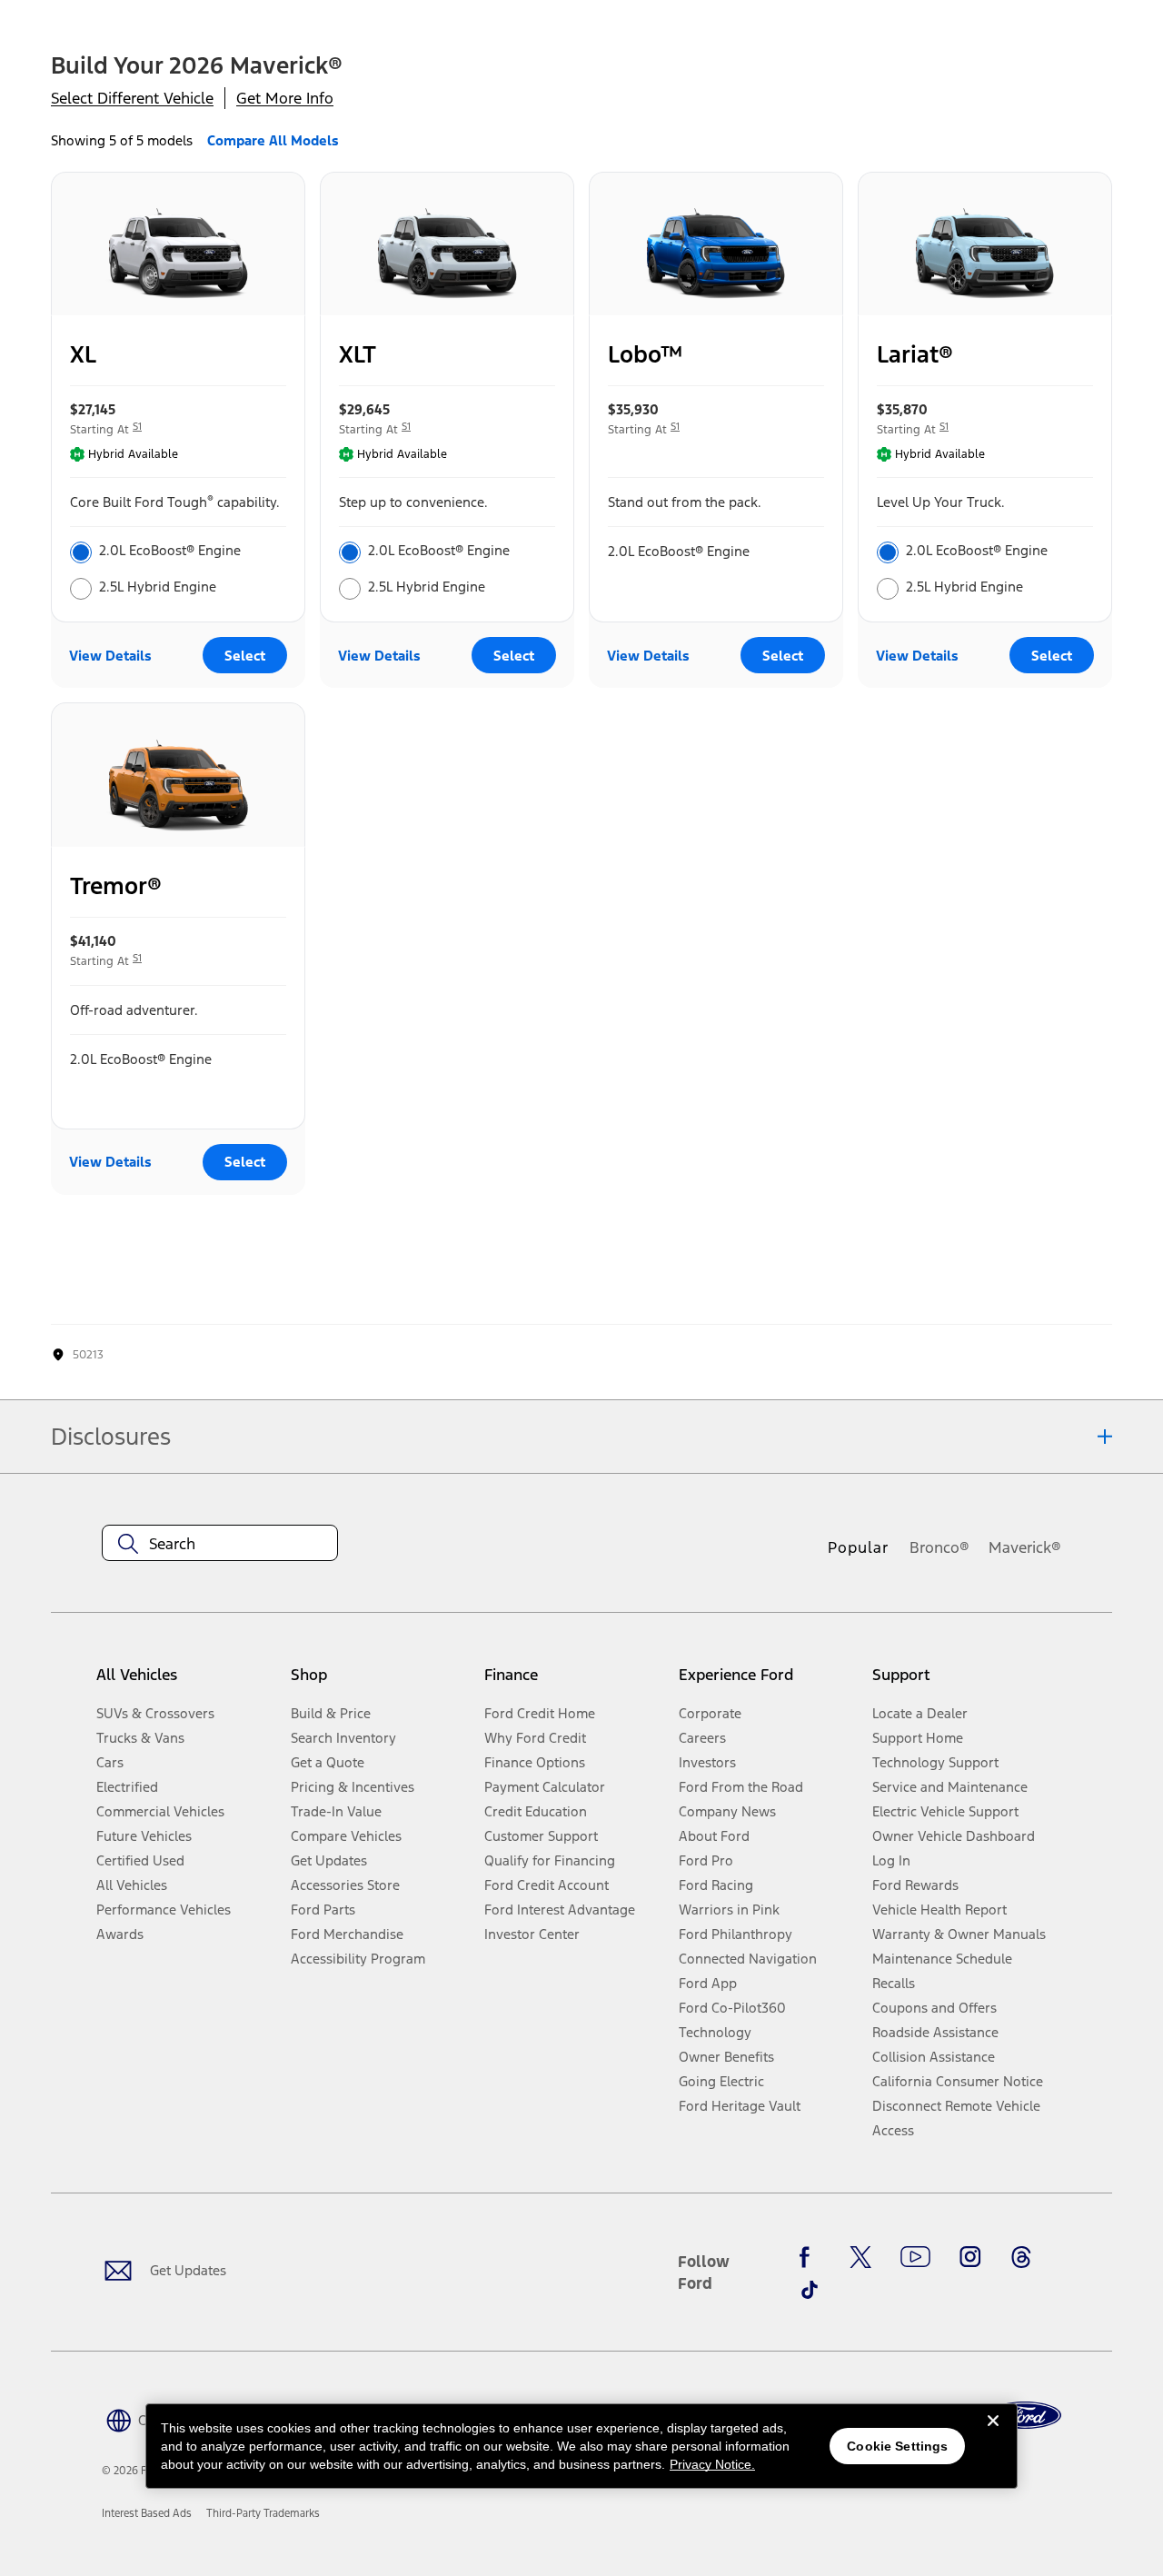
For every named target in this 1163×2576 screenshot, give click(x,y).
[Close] (993, 2435)
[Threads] (1021, 2257)
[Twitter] (860, 2257)
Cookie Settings (897, 2446)
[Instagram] (970, 2257)
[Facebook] (810, 2257)
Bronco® (939, 1547)
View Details (110, 656)
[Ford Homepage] (1025, 2416)
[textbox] (220, 1544)
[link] (147, 2513)
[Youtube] (915, 2257)
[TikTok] (810, 2290)
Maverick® (1025, 1547)
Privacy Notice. (712, 2464)
